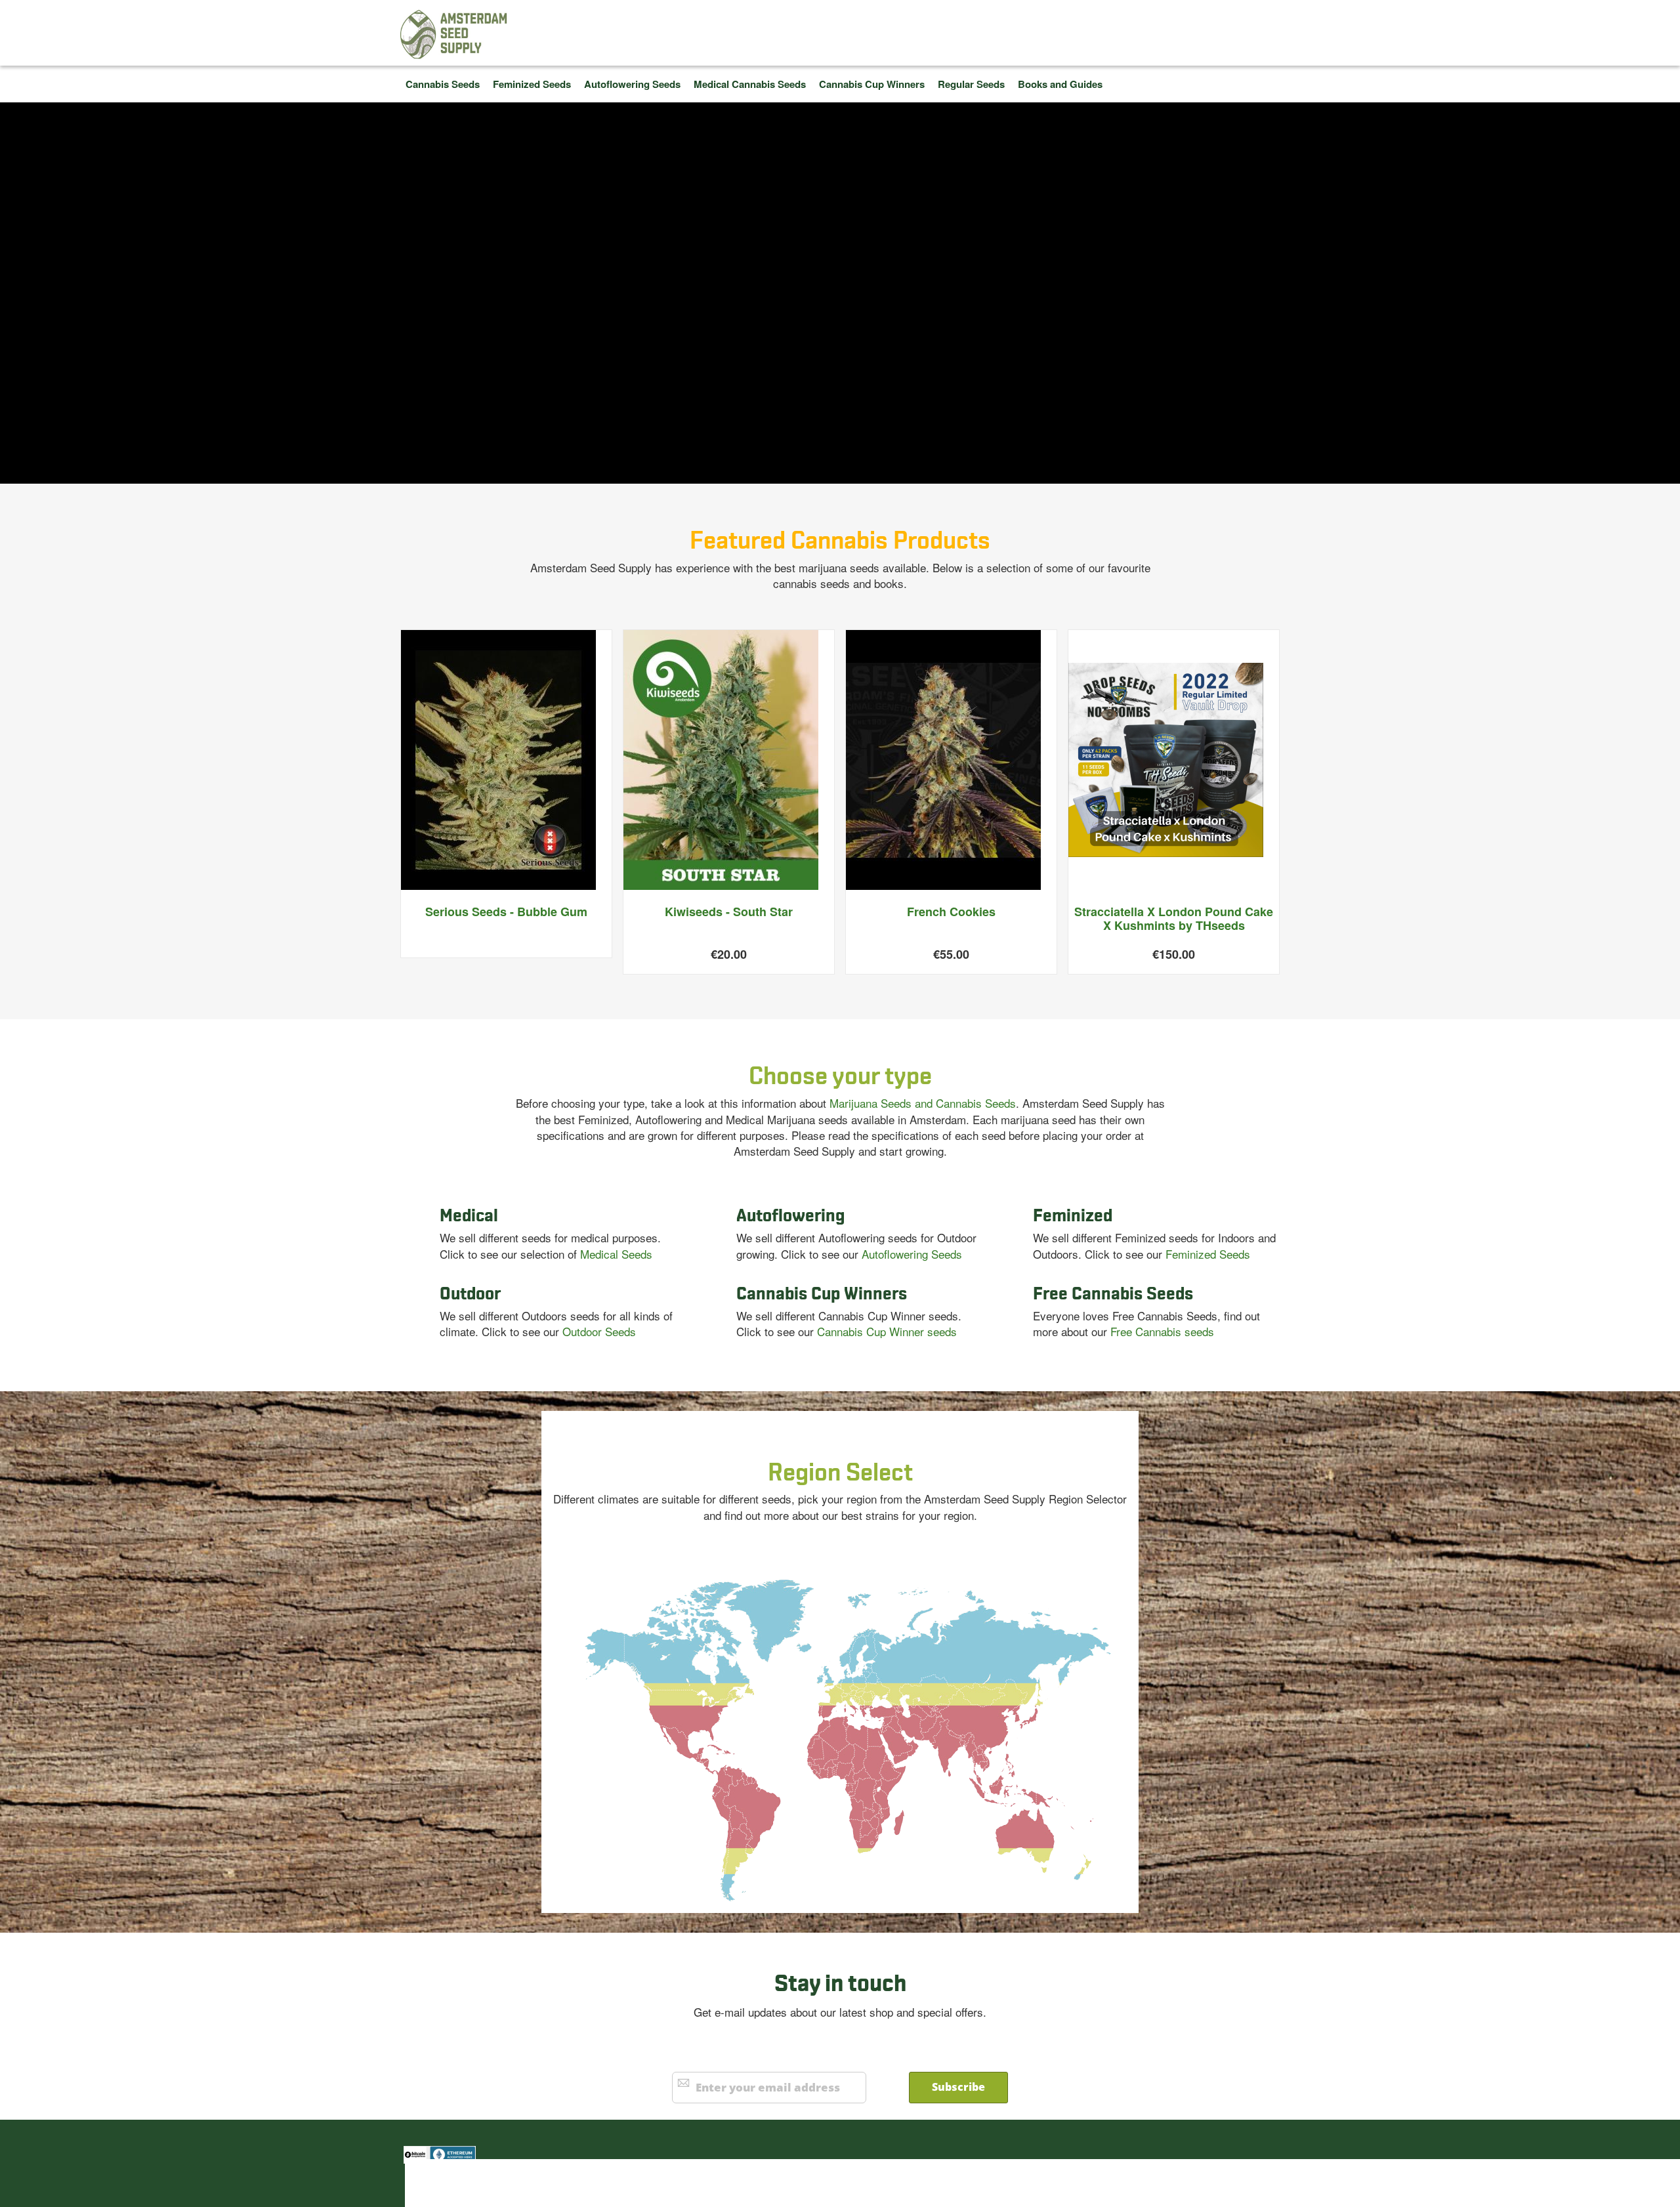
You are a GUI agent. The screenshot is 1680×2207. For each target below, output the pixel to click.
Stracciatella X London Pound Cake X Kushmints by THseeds (1174, 919)
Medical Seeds (616, 1254)
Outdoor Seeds (599, 1331)
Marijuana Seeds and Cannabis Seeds (923, 1103)
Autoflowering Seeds (912, 1254)
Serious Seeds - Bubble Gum (506, 912)
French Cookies (951, 912)
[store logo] (454, 34)
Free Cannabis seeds (1162, 1331)
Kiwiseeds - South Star (729, 912)
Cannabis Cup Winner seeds (887, 1331)
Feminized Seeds (1208, 1254)
